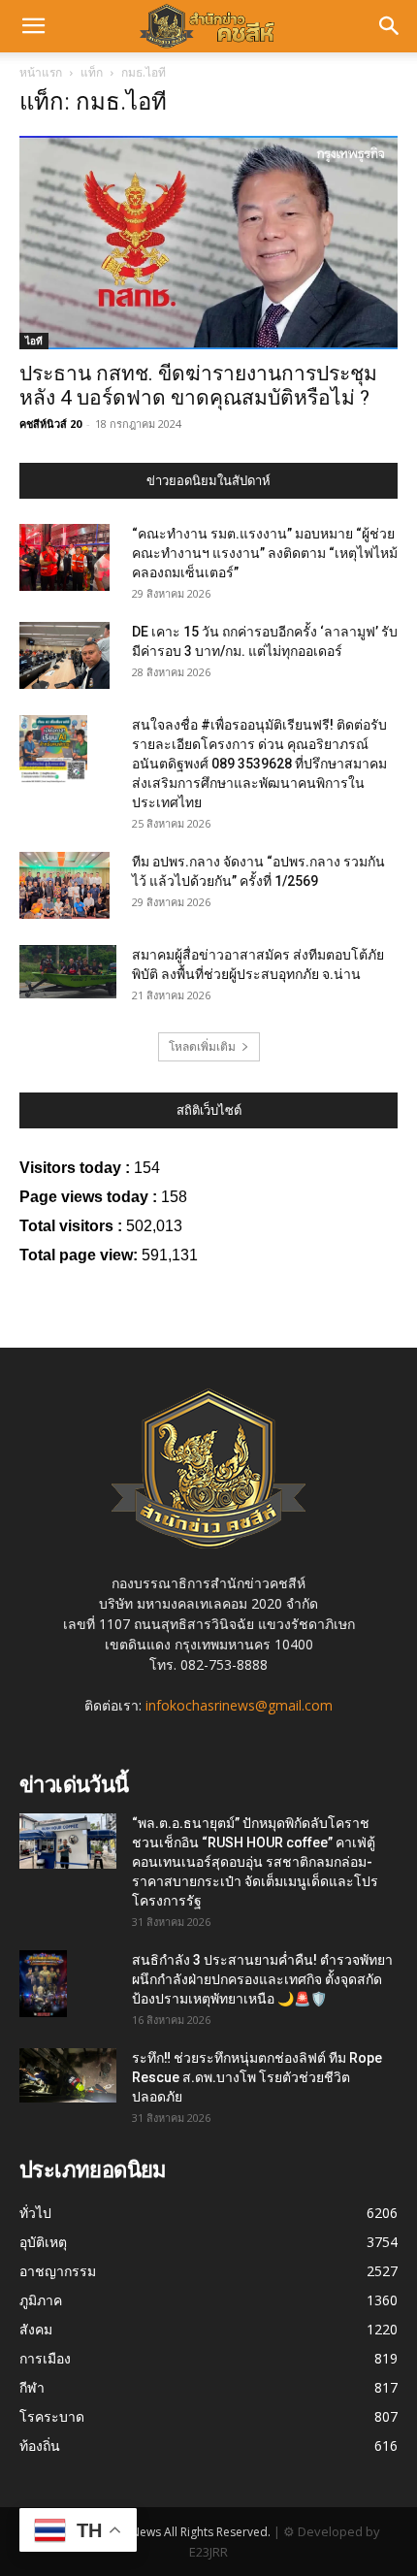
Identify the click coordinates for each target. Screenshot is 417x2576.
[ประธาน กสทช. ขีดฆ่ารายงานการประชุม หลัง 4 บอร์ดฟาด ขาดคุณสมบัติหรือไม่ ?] (208, 243)
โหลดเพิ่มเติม (202, 1046)
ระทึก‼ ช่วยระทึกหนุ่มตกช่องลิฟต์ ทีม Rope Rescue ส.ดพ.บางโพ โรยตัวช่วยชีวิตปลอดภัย (257, 2077)
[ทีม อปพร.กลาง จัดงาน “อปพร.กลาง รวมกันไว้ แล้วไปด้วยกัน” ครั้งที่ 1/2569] (64, 886)
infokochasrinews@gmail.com (239, 1705)
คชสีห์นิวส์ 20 (50, 424)
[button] (33, 26)
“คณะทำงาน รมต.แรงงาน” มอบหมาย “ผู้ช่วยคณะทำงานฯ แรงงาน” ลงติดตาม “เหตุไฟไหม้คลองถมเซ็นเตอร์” (265, 553)
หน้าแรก (41, 72)
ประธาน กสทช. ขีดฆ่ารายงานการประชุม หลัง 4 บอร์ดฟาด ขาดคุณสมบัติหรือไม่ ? (198, 386)
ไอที (34, 341)
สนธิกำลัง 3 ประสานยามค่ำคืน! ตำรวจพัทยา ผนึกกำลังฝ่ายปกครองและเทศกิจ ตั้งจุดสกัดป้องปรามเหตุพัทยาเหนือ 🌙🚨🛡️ (262, 1979)
